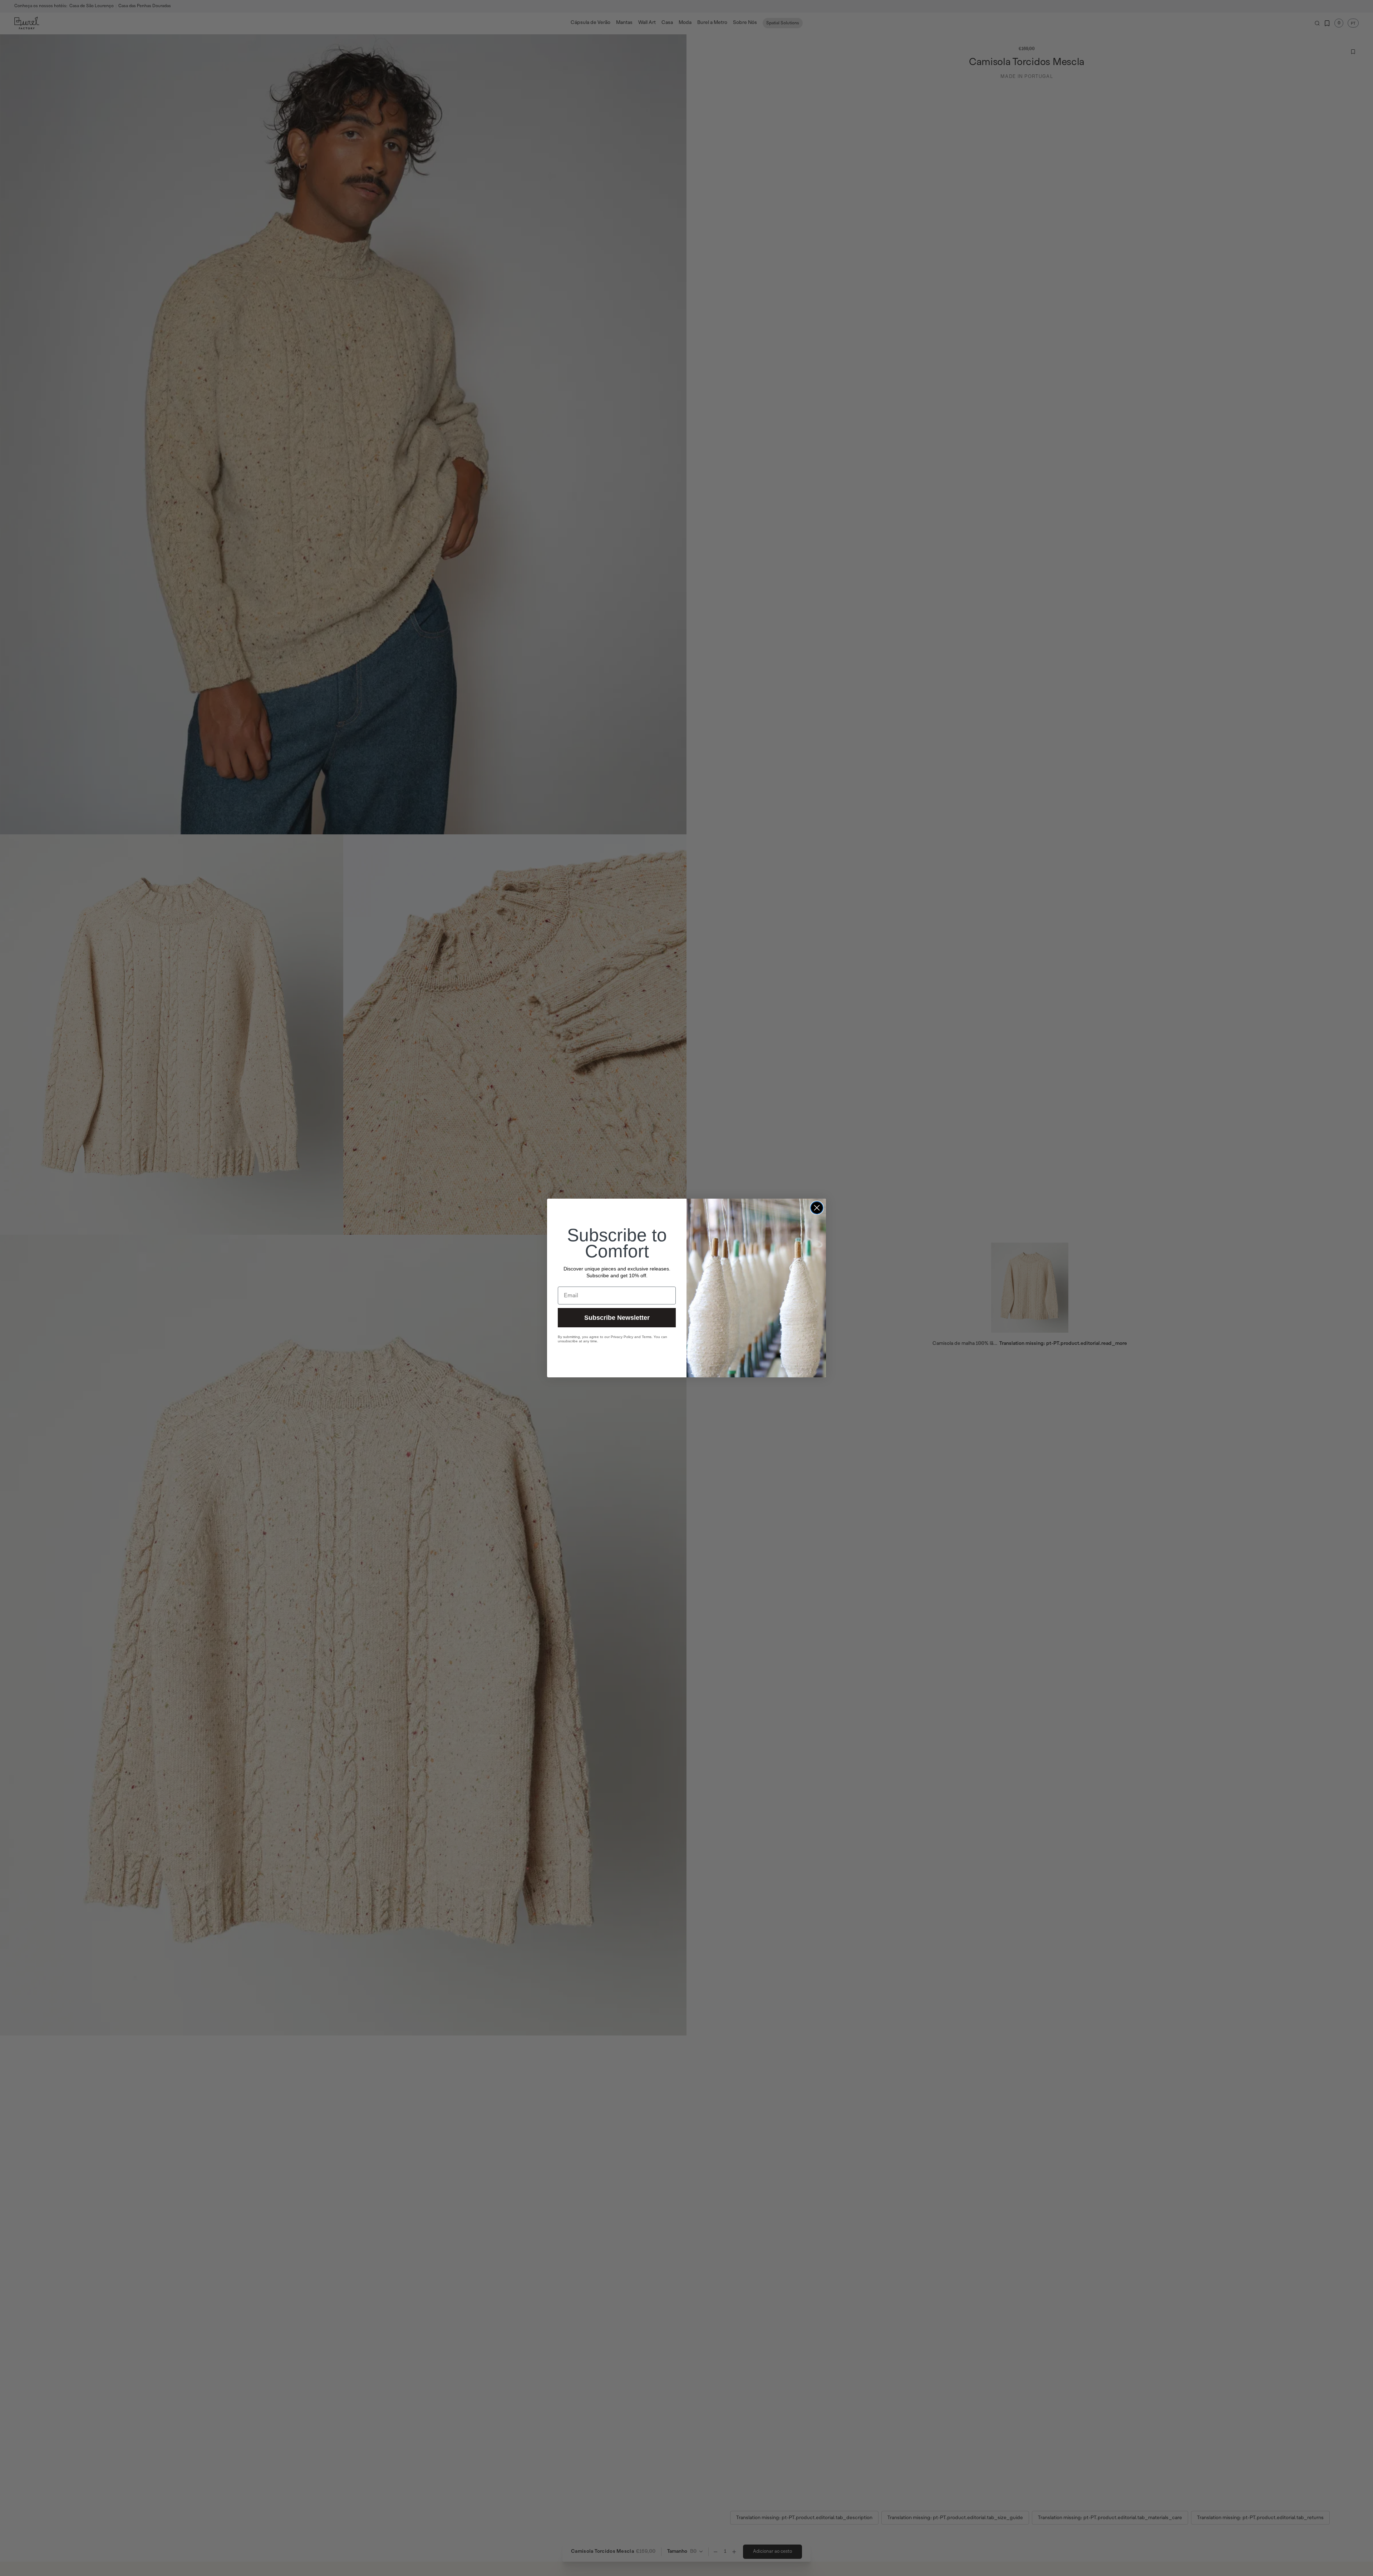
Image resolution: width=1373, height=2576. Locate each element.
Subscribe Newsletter (617, 1318)
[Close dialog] (817, 1208)
